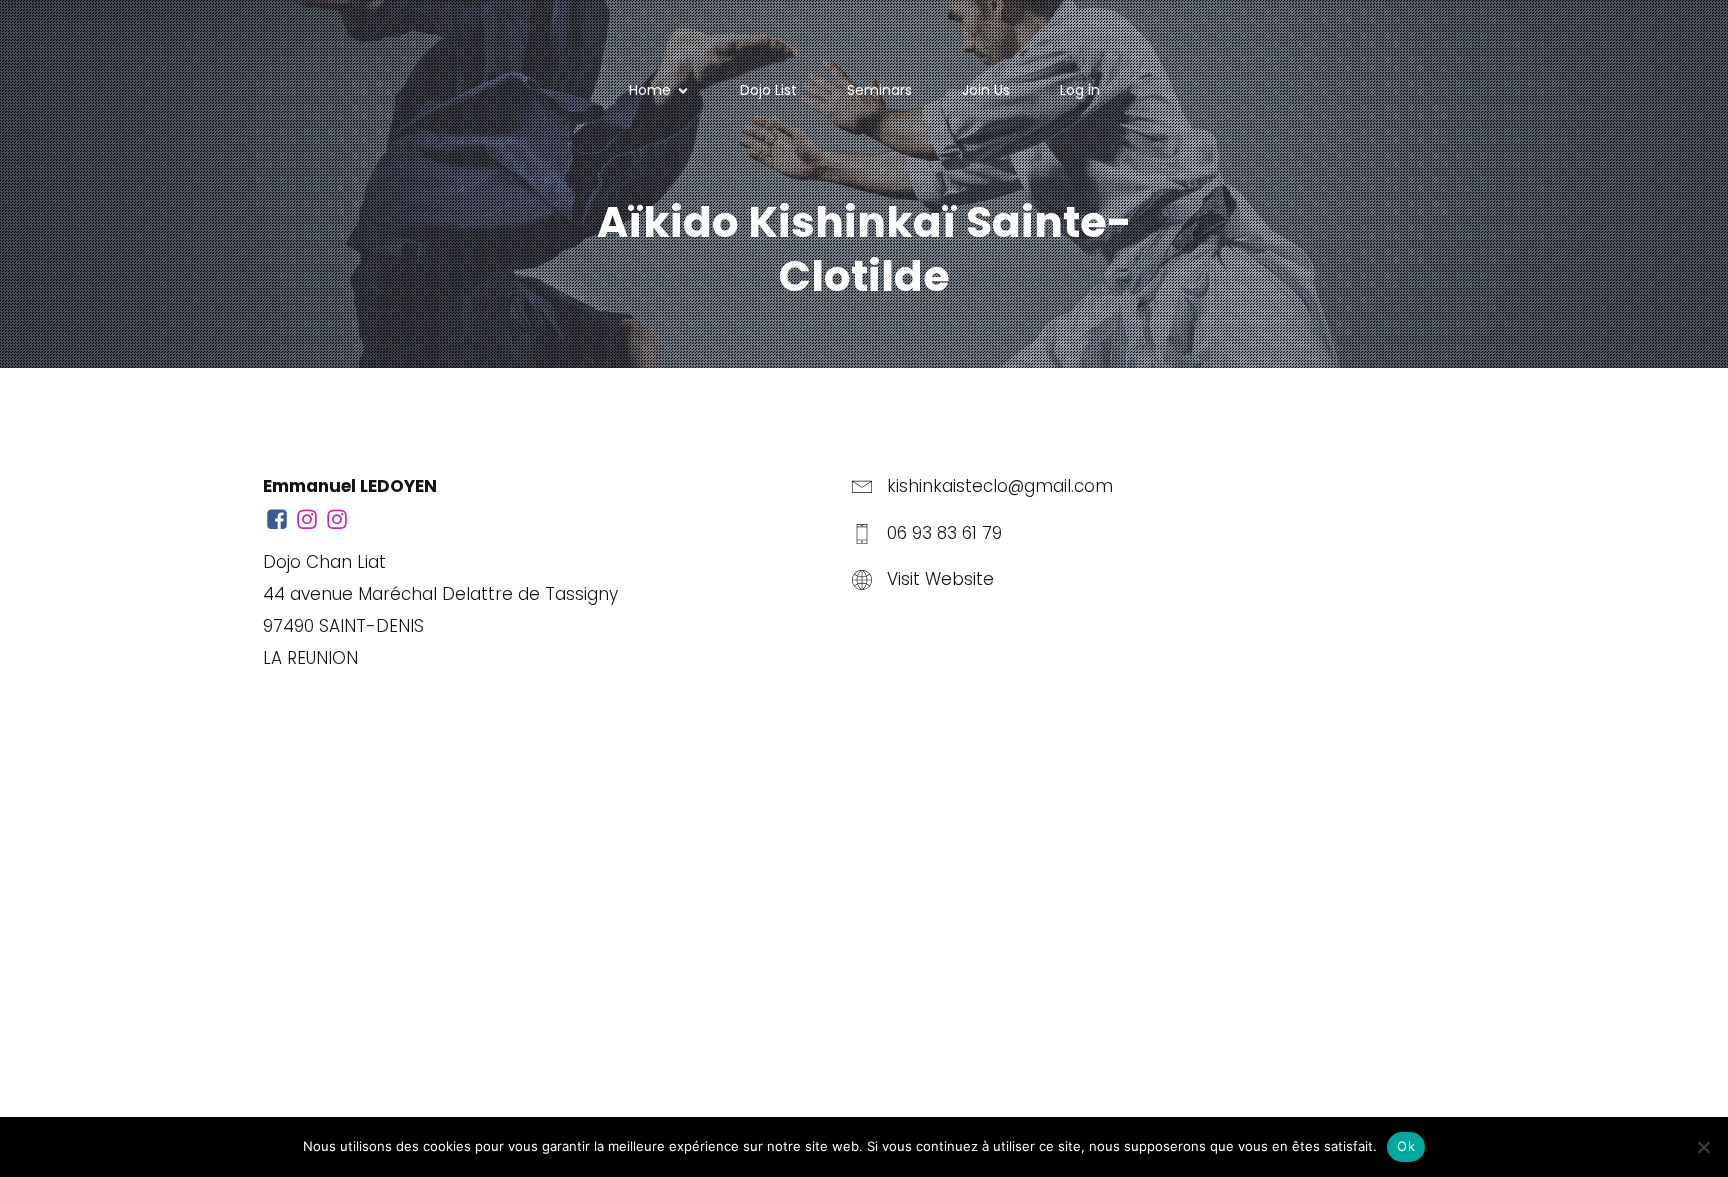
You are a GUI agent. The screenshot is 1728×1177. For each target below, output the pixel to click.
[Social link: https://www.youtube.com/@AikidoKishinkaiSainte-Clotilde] (338, 520)
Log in (1080, 90)
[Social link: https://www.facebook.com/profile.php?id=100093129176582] (278, 520)
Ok (1406, 1146)
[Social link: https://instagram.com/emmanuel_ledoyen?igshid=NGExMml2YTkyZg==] (308, 520)
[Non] (1703, 1147)
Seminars (879, 90)
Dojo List (768, 90)
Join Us (986, 90)
